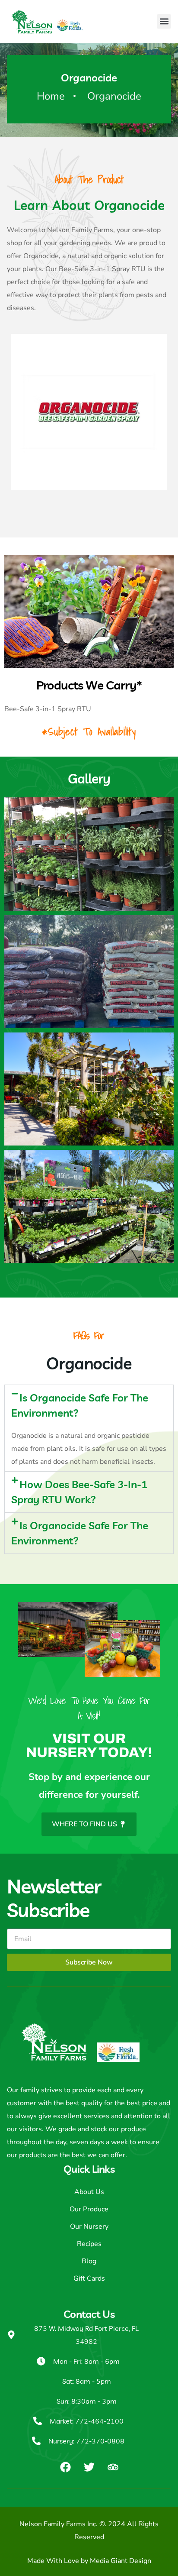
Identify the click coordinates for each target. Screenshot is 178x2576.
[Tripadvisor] (113, 2467)
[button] (164, 21)
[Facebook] (65, 2467)
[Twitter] (89, 2467)
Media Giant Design (121, 2561)
